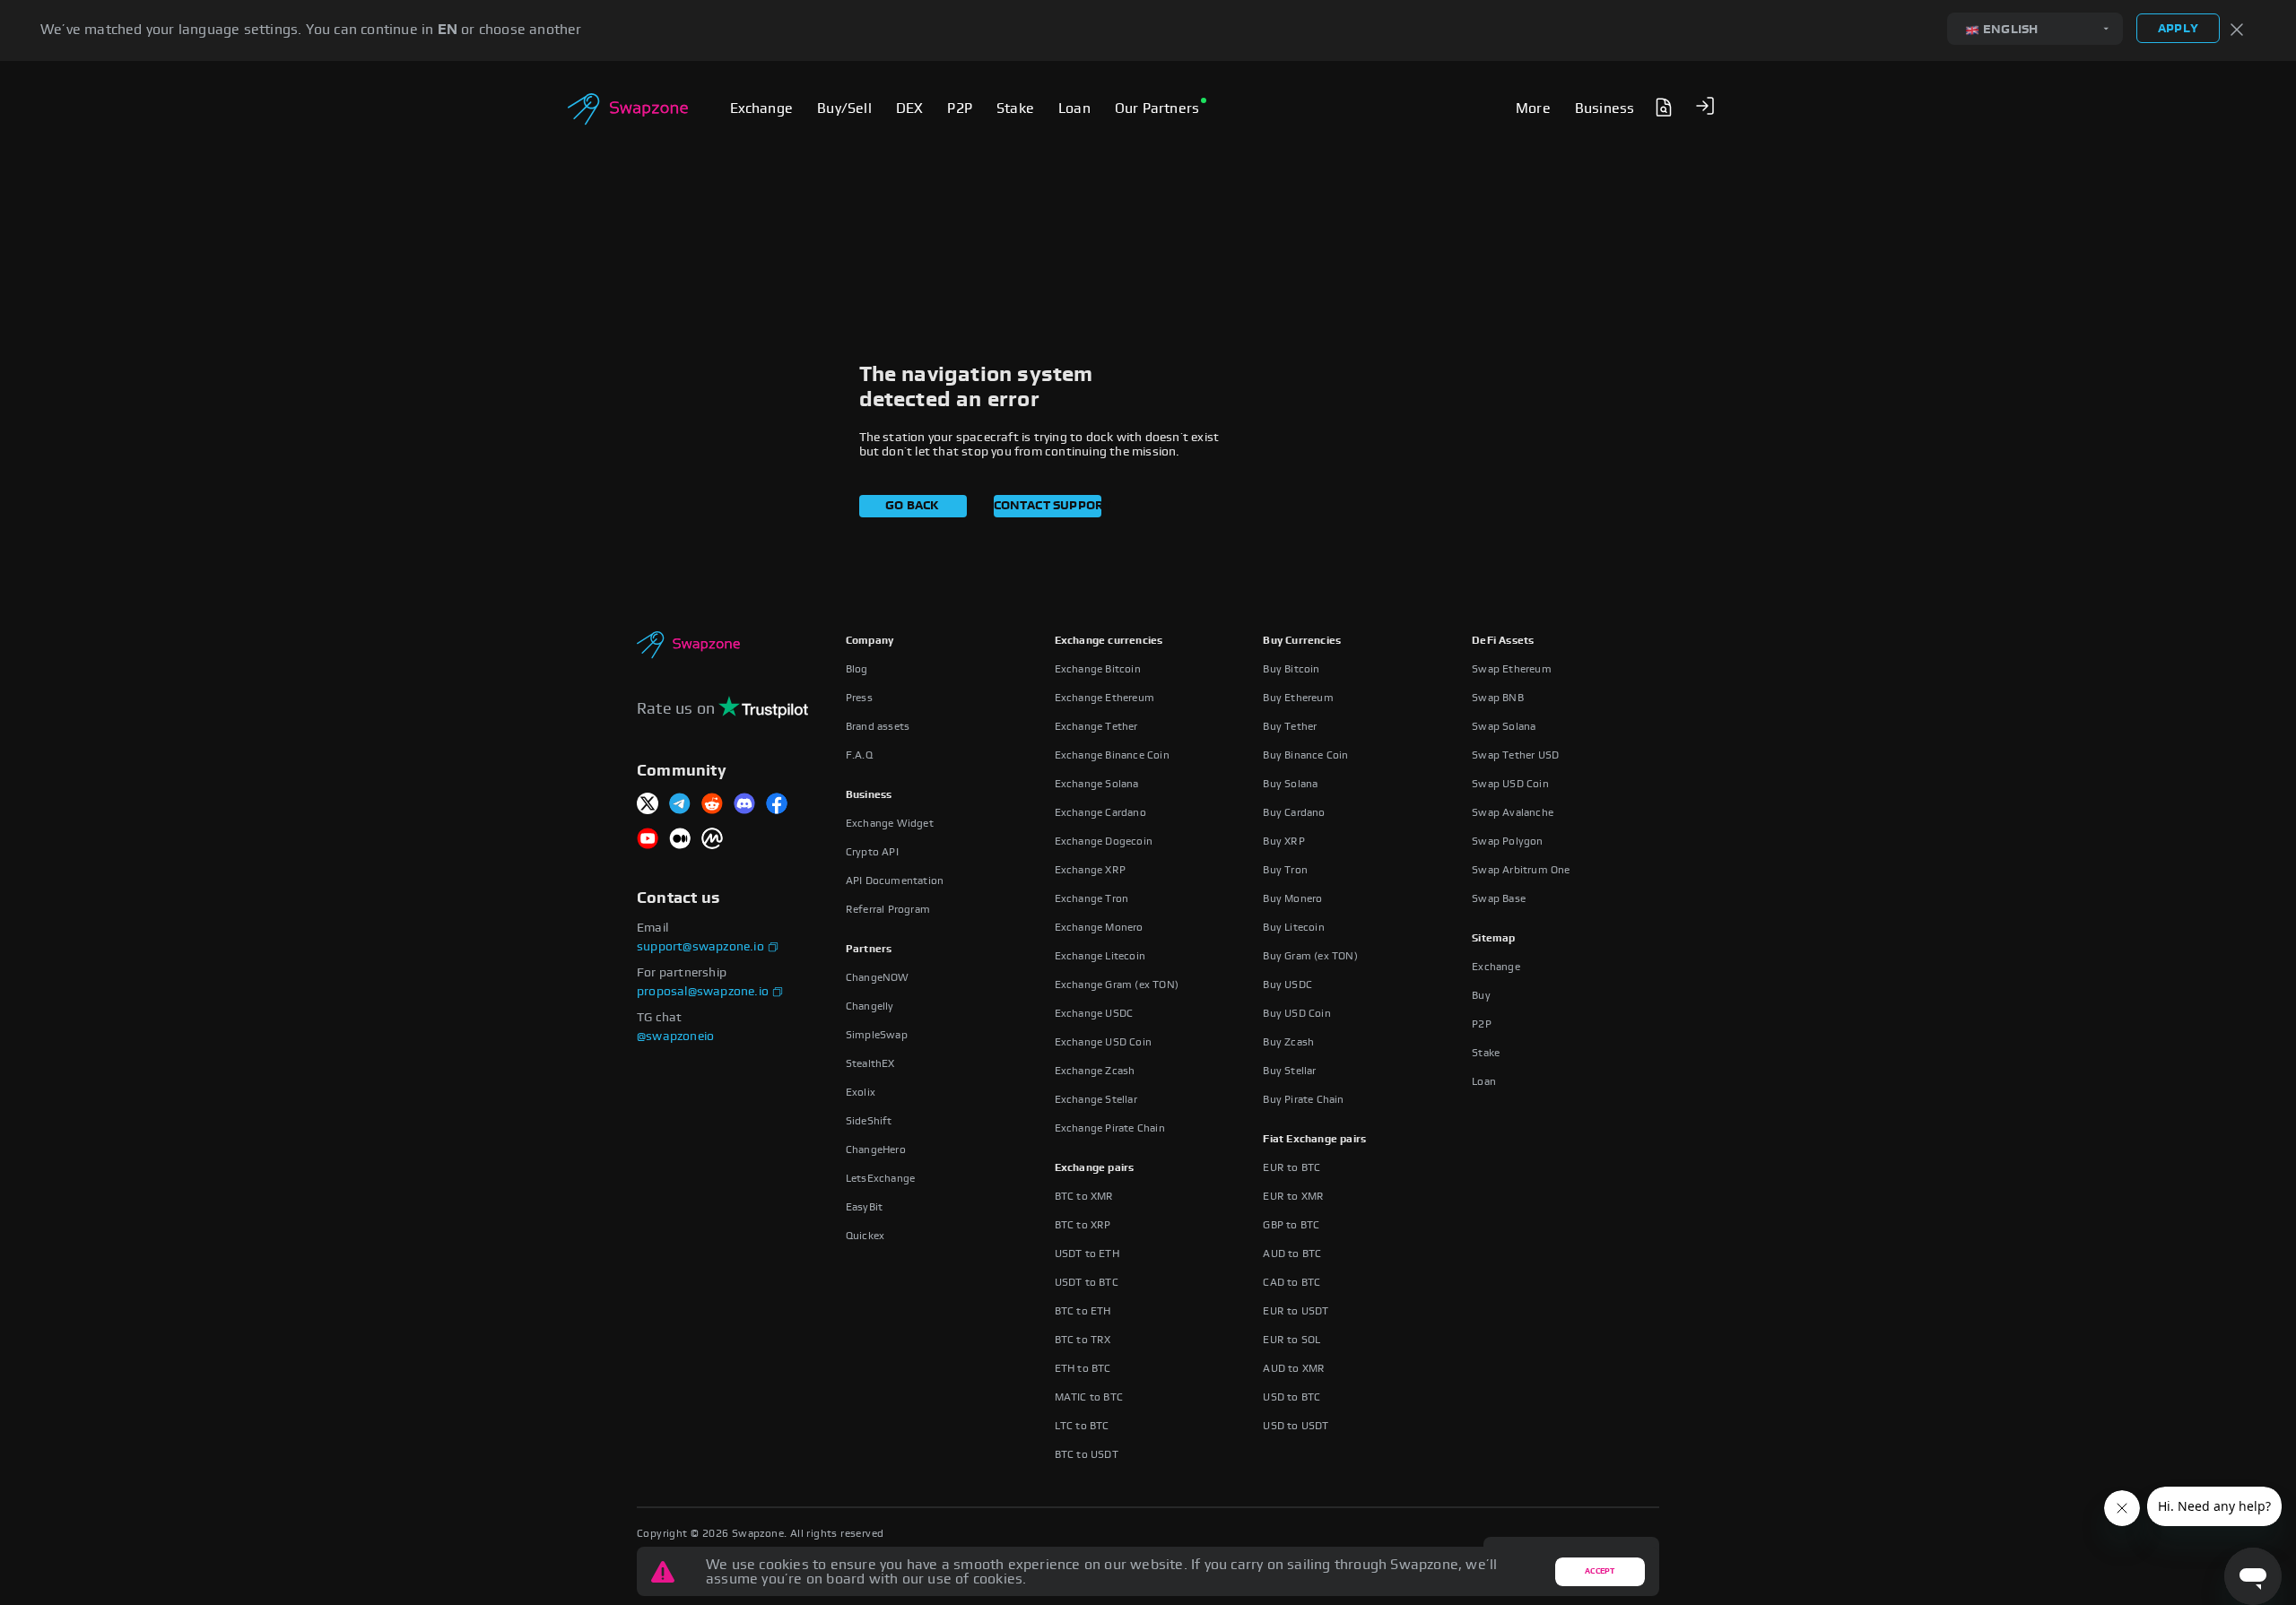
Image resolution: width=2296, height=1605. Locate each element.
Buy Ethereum (1298, 698)
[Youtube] (648, 840)
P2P (1482, 1024)
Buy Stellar (1289, 1071)
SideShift (869, 1121)
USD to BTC (1291, 1397)
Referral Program (888, 909)
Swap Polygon (1507, 841)
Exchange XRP (1090, 870)
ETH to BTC (1083, 1368)
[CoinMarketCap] (712, 840)
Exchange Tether (1096, 726)
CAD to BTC (1291, 1282)
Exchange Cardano (1100, 812)
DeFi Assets (1503, 640)
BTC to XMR (1084, 1196)
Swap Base (1499, 898)
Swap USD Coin (1510, 784)
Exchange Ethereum (1105, 698)
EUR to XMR (1293, 1196)
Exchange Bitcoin (1098, 669)
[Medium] (680, 840)
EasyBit (864, 1207)
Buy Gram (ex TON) (1310, 956)
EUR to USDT (1296, 1311)
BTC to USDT (1087, 1454)
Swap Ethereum (1512, 669)
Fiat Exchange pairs (1314, 1139)
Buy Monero (1292, 898)
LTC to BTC (1082, 1426)
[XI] (648, 805)
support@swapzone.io (700, 947)
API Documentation (895, 881)
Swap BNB (1498, 698)
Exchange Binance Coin (1112, 755)
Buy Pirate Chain (1303, 1099)
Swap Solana (1504, 726)
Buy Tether (1290, 726)
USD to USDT (1296, 1426)
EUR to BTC (1291, 1167)
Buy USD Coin (1296, 1013)
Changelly (870, 1006)
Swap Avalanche (1513, 812)
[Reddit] (712, 805)
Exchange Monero (1099, 927)
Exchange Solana (1097, 784)
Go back (912, 506)
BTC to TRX (1083, 1340)
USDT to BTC (1087, 1282)
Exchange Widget (890, 823)
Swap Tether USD (1515, 755)
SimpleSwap (877, 1035)
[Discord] (744, 805)
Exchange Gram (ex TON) (1117, 985)
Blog (857, 669)
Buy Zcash (1288, 1042)
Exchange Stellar (1096, 1099)
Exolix (861, 1092)
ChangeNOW (878, 977)
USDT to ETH (1087, 1254)
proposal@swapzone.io (703, 992)
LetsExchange (880, 1178)
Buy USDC (1287, 985)
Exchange (1496, 967)
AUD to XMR (1294, 1368)
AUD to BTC (1292, 1254)
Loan (1484, 1081)
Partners (869, 949)
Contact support (1048, 506)
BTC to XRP (1083, 1225)
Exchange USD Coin (1103, 1042)
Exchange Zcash (1095, 1071)
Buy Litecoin (1293, 927)
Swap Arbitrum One (1521, 870)
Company (870, 640)
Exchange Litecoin (1100, 956)
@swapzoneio (675, 1037)
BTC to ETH (1083, 1311)
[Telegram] (680, 805)
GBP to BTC (1291, 1225)
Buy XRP (1283, 841)
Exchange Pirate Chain (1110, 1128)
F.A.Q (859, 755)
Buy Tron (1285, 870)
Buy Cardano (1294, 812)
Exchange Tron (1092, 898)
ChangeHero (876, 1150)
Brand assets (878, 726)
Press (859, 698)
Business (869, 794)
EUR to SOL (1291, 1340)
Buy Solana (1290, 784)
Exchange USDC (1094, 1013)
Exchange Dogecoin (1104, 841)
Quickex (865, 1236)
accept (1600, 1571)
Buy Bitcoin (1291, 669)
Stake (1486, 1053)
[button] (1705, 106)
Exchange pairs (1095, 1167)
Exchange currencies (1109, 640)
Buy (1481, 995)
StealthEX (870, 1063)
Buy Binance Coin (1305, 755)
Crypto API (872, 852)
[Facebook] (777, 805)
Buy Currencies (1302, 640)
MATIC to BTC (1089, 1397)
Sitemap (1493, 938)
